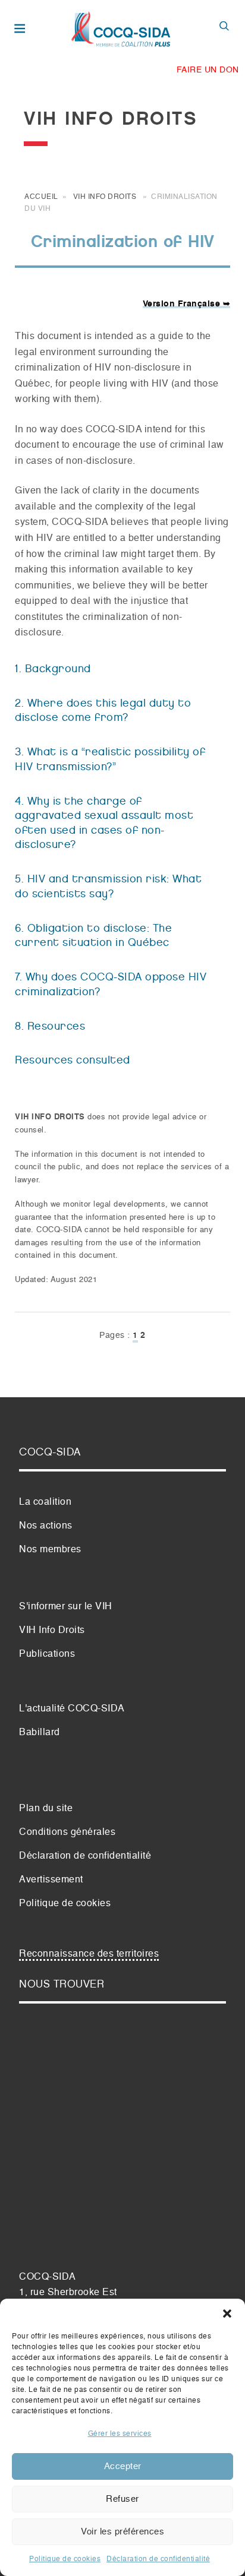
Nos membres (50, 1550)
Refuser (122, 2499)
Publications (47, 1654)
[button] (227, 2314)
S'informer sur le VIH (66, 1607)
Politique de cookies (65, 2559)
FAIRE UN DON (208, 70)
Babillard (40, 1733)
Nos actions (46, 1526)
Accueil (41, 197)
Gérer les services (120, 2434)
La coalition (45, 1502)
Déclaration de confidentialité (158, 2559)
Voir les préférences (122, 2532)
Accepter (123, 2466)
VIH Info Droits (105, 197)
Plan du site (46, 1809)
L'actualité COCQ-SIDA (72, 1709)
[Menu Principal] (22, 30)
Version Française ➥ (187, 304)
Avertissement (51, 1880)
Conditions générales (67, 1833)
